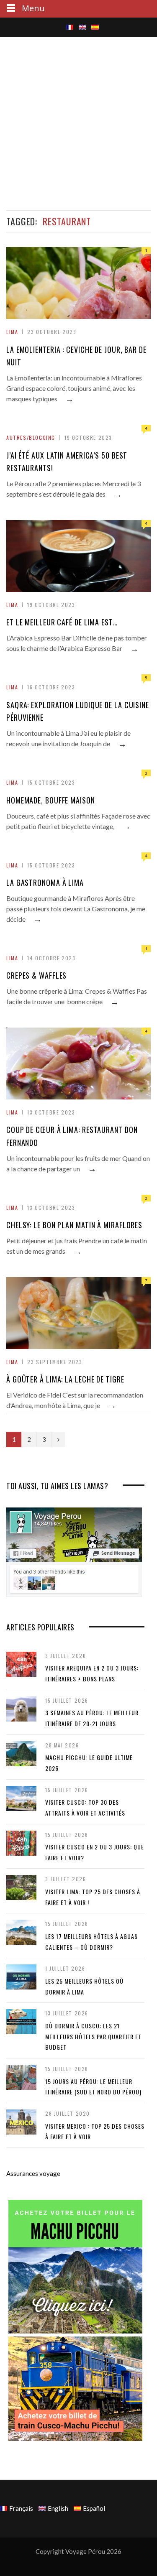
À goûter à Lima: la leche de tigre (65, 1379)
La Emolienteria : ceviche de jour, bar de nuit (76, 356)
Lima (12, 332)
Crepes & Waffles (36, 975)
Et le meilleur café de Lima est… (62, 622)
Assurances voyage (33, 2173)
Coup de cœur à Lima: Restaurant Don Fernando (72, 1136)
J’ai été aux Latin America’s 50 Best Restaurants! (67, 462)
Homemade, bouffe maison (51, 800)
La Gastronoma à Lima (45, 882)
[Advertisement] (78, 122)
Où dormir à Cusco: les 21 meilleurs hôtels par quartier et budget (93, 2036)
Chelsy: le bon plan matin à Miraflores (74, 1225)
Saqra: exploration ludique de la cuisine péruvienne (78, 711)
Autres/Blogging (31, 437)
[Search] (61, 29)
